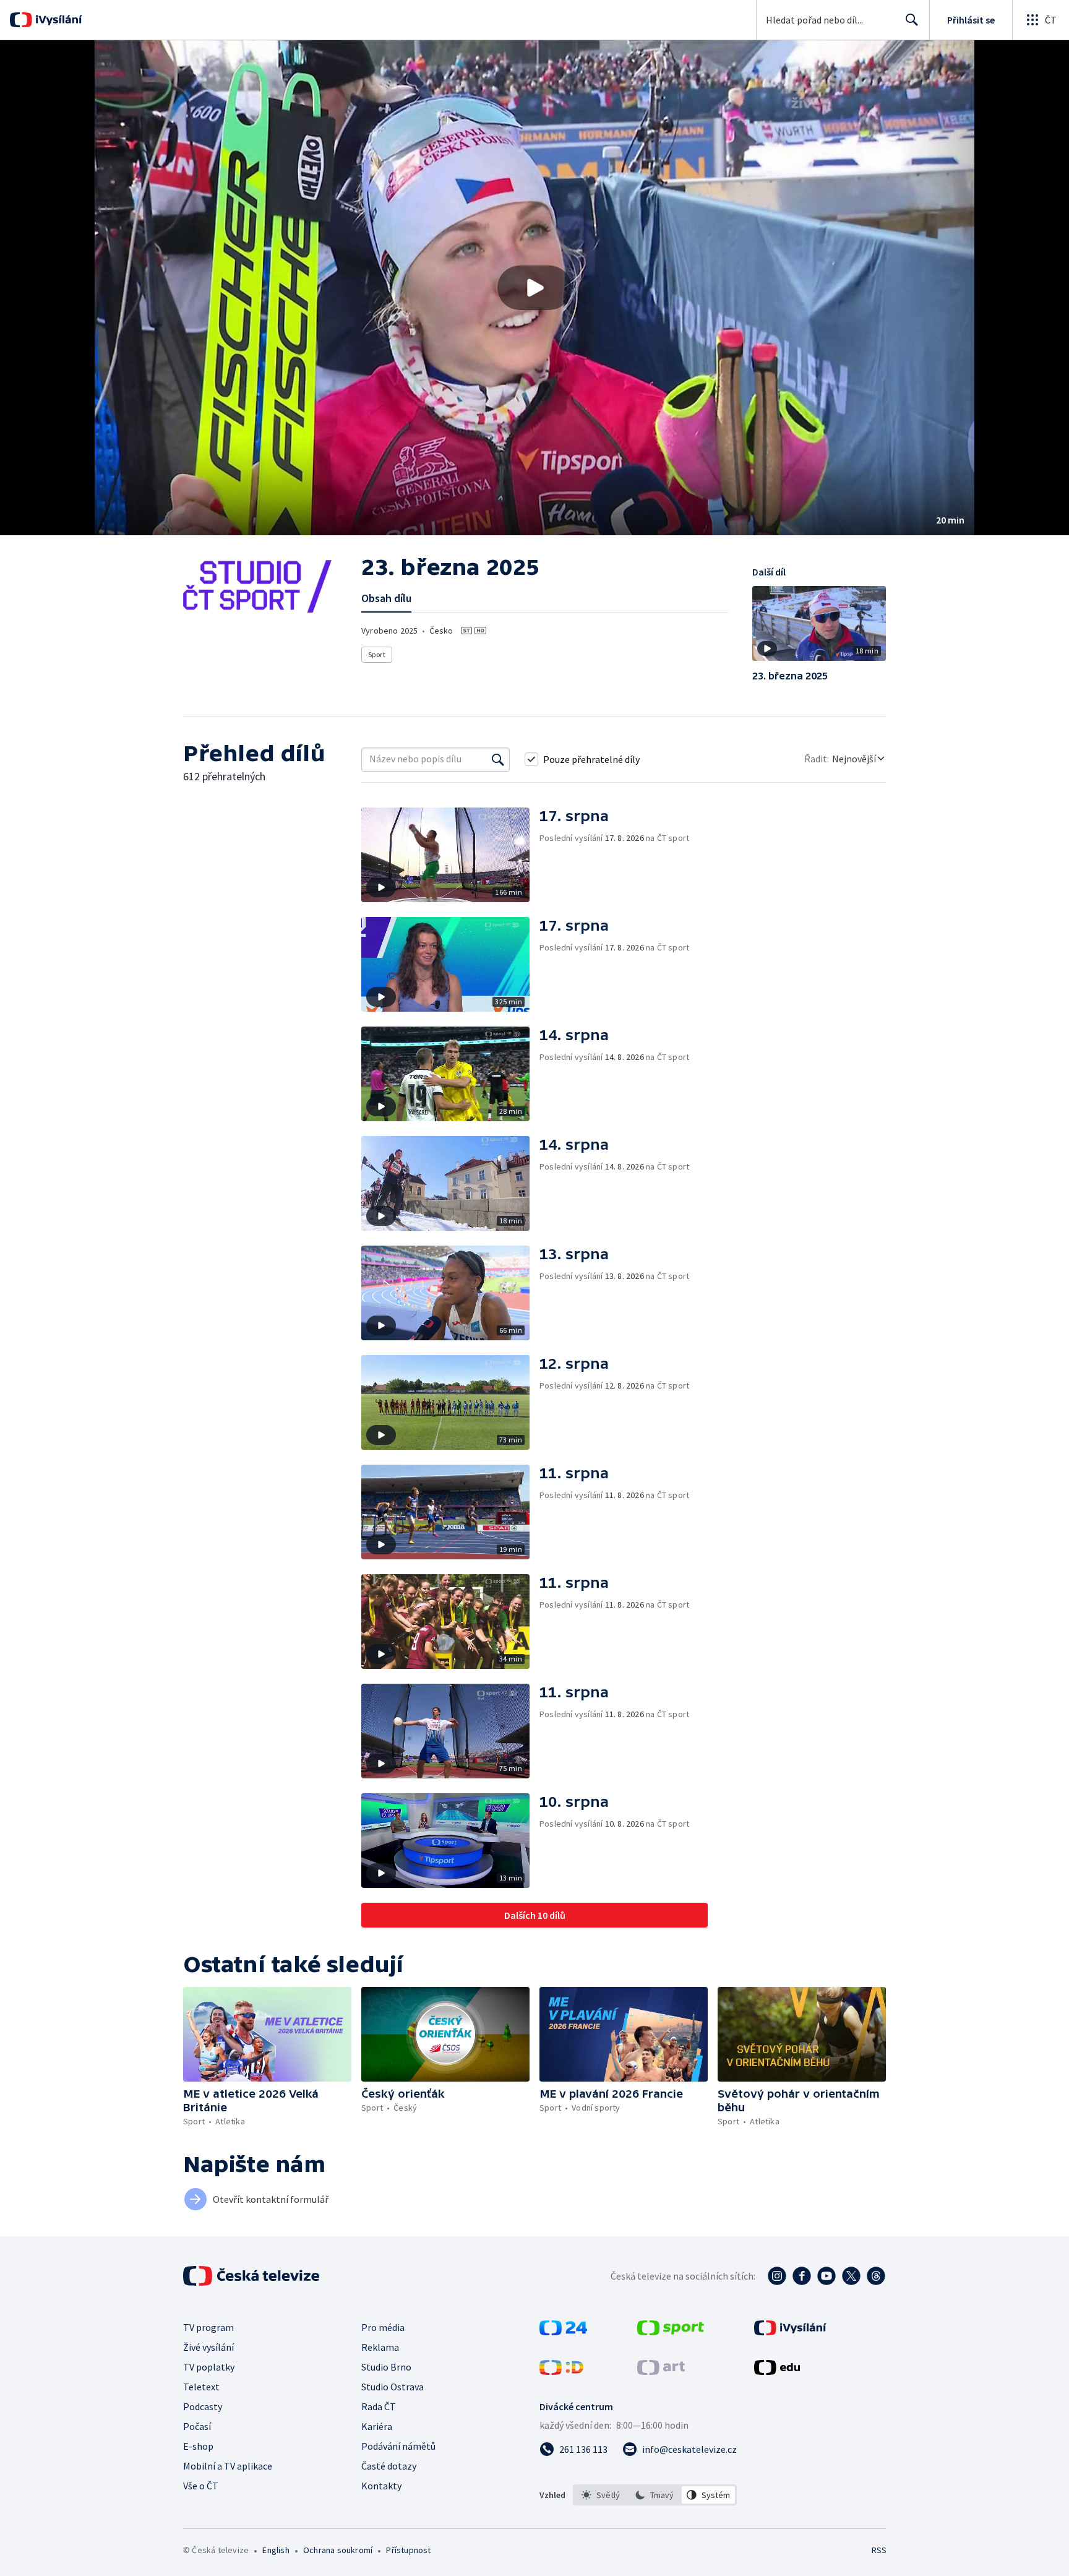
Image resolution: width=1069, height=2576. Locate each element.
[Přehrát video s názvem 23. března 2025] (534, 288)
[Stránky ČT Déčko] (561, 2371)
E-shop (198, 2446)
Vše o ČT (201, 2486)
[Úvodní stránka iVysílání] (57, 20)
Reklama (380, 2347)
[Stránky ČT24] (563, 2332)
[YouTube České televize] (826, 2276)
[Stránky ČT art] (661, 2371)
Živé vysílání (208, 2347)
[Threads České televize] (876, 2276)
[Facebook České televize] (802, 2276)
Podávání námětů (398, 2446)
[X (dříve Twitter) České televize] (851, 2276)
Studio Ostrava (393, 2387)
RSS (879, 2550)
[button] (534, 288)
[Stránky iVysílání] (790, 2332)
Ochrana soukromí (338, 2550)
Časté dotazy (389, 2466)
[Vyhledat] (498, 759)
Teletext (201, 2387)
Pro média (383, 2327)
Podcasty (203, 2406)
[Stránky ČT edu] (777, 2371)
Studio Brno (386, 2367)
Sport (377, 654)
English (276, 2550)
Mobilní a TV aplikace (228, 2466)
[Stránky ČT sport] (671, 2332)
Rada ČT (379, 2406)
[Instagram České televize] (777, 2276)
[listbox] (655, 2495)
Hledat (912, 20)
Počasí (197, 2426)
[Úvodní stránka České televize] (252, 2276)
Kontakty (381, 2486)
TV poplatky (209, 2367)
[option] (601, 2495)
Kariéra (377, 2426)
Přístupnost (408, 2550)
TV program (208, 2327)
